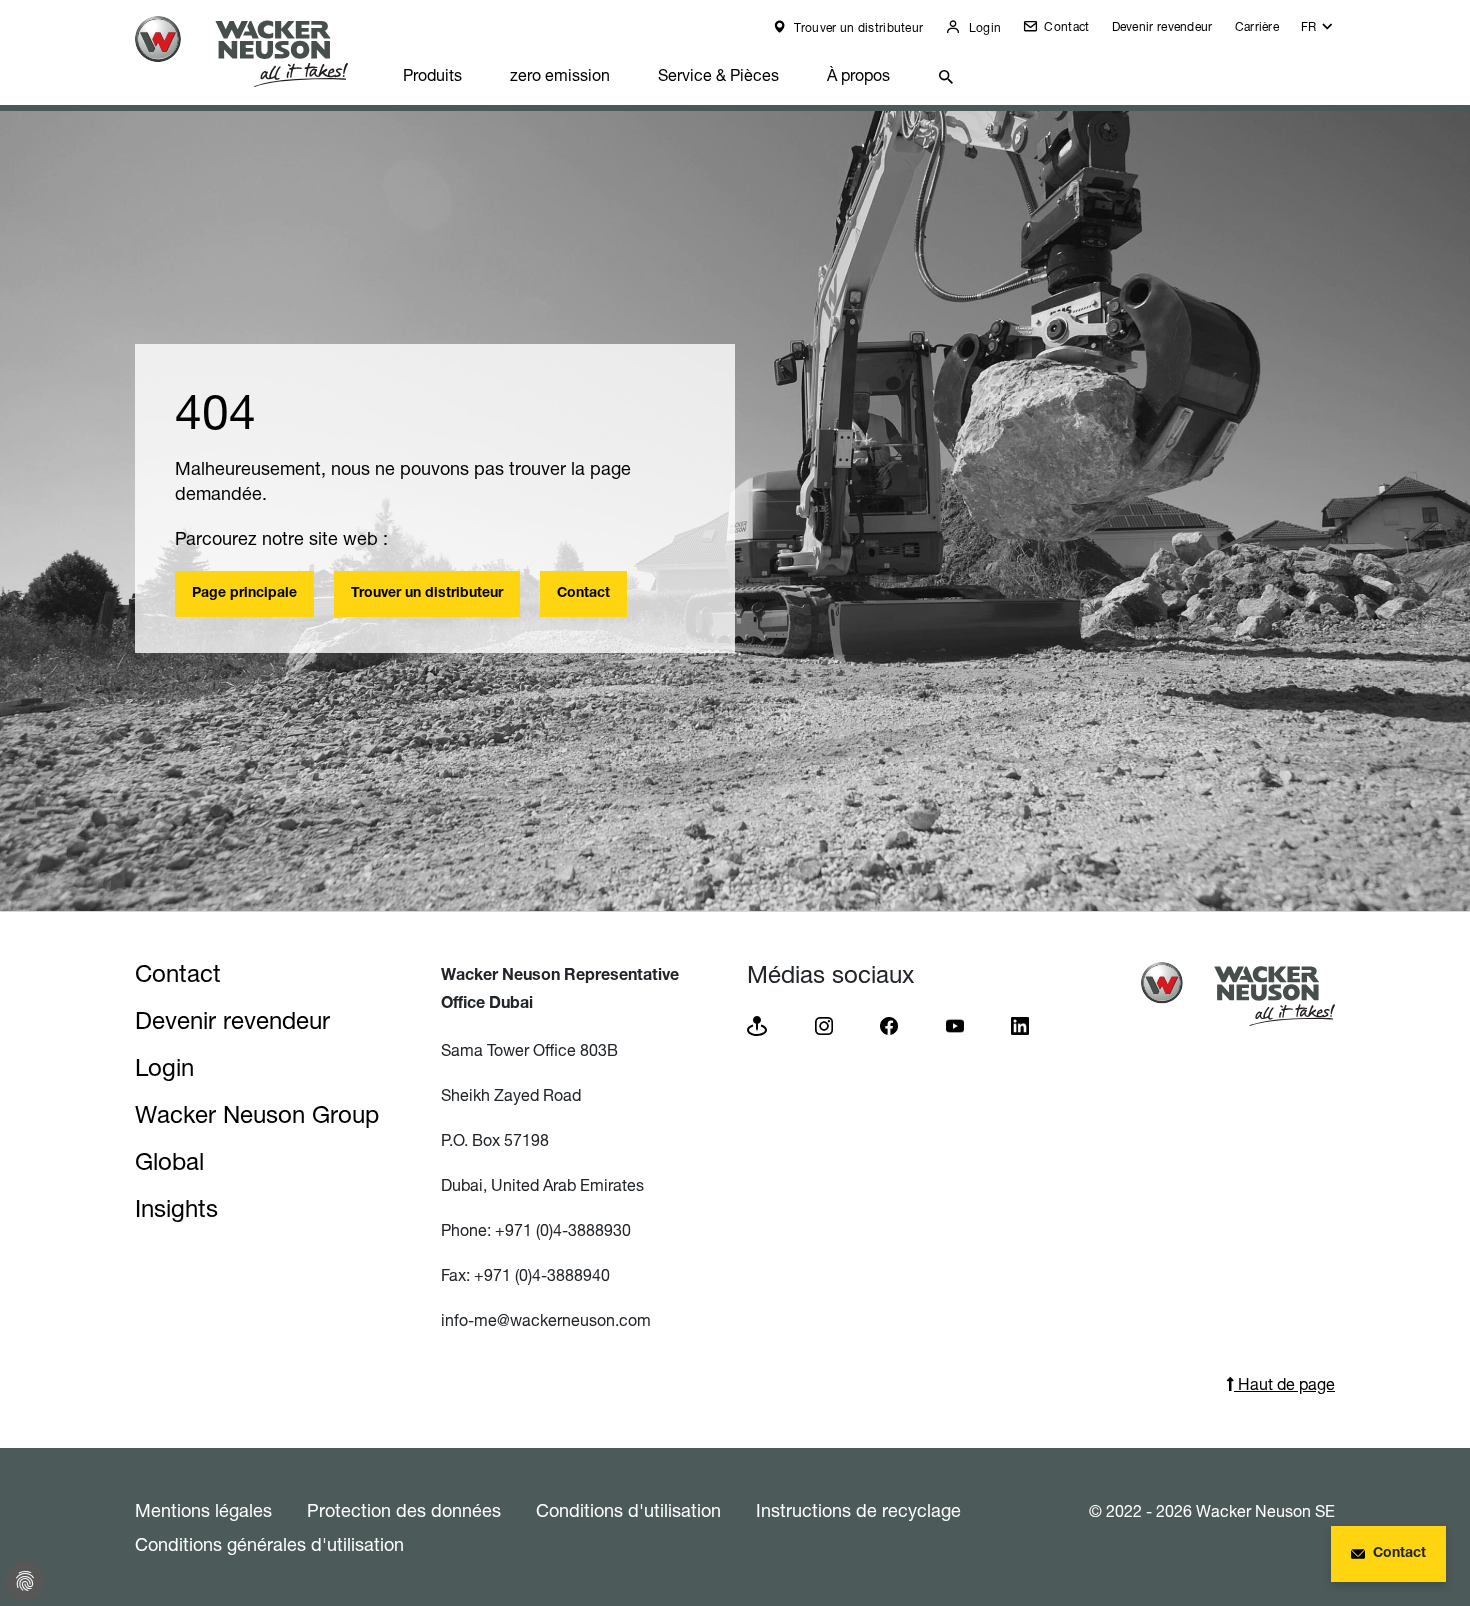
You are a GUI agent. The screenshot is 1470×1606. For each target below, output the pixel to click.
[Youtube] (955, 1024)
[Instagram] (824, 1024)
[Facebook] (889, 1024)
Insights (176, 1208)
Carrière (1257, 26)
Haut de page (1284, 1384)
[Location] (757, 1024)
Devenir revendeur (1162, 26)
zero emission (560, 75)
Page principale (244, 594)
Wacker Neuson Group (257, 1114)
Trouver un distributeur (857, 27)
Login (983, 27)
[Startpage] (257, 51)
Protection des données (404, 1510)
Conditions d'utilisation (628, 1510)
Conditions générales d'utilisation (269, 1544)
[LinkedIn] (1020, 1024)
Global (169, 1161)
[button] (1318, 31)
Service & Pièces (718, 75)
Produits (432, 75)
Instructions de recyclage (858, 1510)
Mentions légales (203, 1510)
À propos (858, 75)
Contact (1065, 26)
